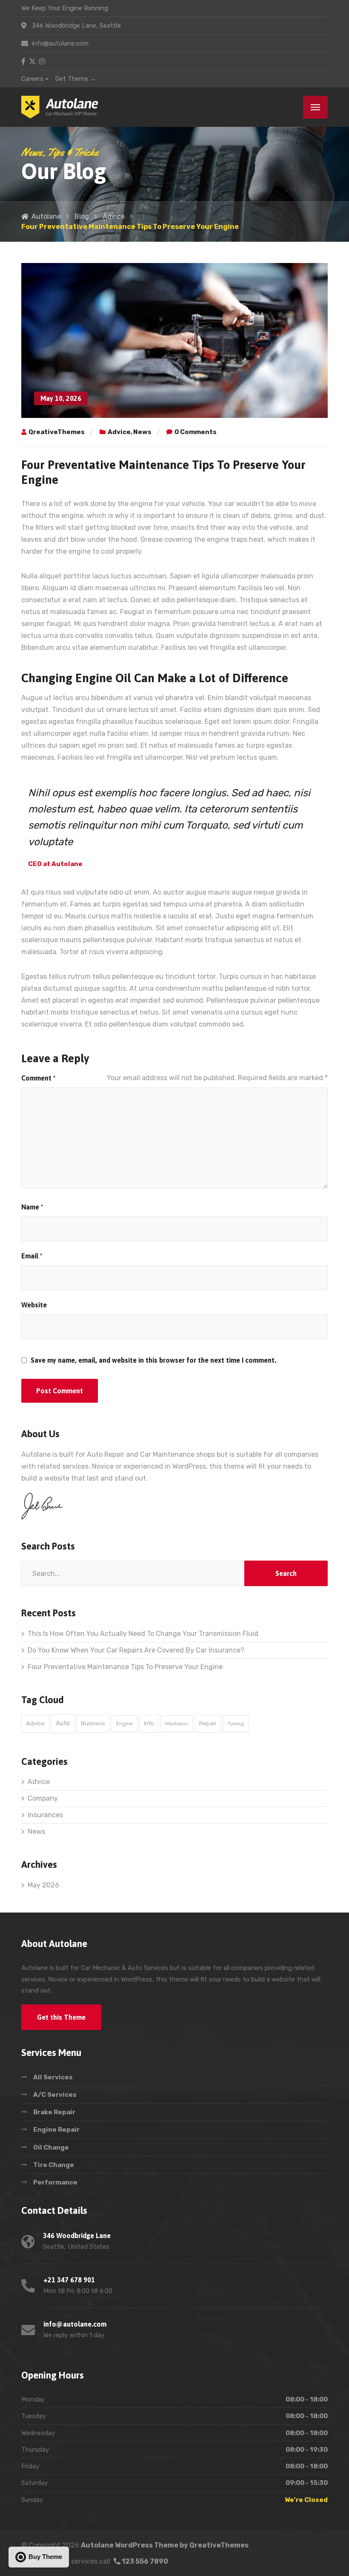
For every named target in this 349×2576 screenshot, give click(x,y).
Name (32, 1207)
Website (34, 1305)
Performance (55, 2182)
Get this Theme (61, 2017)
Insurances (45, 1815)
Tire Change (54, 2165)
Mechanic (177, 1724)
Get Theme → (76, 79)
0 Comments (196, 432)
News (142, 432)
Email (32, 1256)
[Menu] (315, 107)
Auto (63, 1723)
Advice (119, 432)
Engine (124, 1724)
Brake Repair (54, 2112)
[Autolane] (60, 107)
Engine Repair (56, 2130)
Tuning (236, 1724)
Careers (32, 79)
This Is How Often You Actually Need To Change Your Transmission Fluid (143, 1634)
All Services (53, 2077)
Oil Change (51, 2147)
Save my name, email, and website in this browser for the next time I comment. (153, 1360)
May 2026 (43, 1885)
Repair (208, 1723)
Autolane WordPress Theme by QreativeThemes (165, 2545)
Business (93, 1723)
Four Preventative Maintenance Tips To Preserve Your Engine (125, 1667)
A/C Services (55, 2095)
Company (43, 1798)
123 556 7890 (144, 2561)
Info (149, 1723)
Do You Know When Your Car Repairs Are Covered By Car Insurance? (136, 1650)
